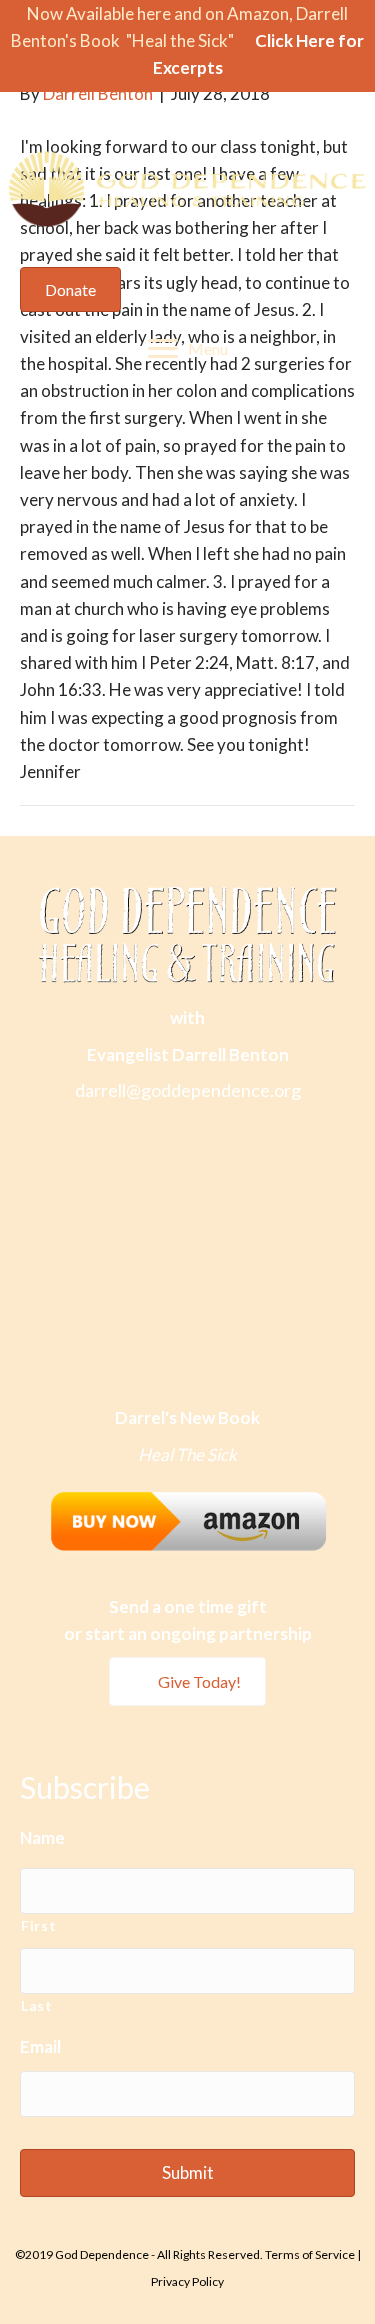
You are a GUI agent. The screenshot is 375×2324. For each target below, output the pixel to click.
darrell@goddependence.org (188, 1090)
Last (37, 2005)
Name (42, 1837)
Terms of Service (310, 2254)
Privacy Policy (187, 2281)
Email (40, 2046)
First (38, 1925)
